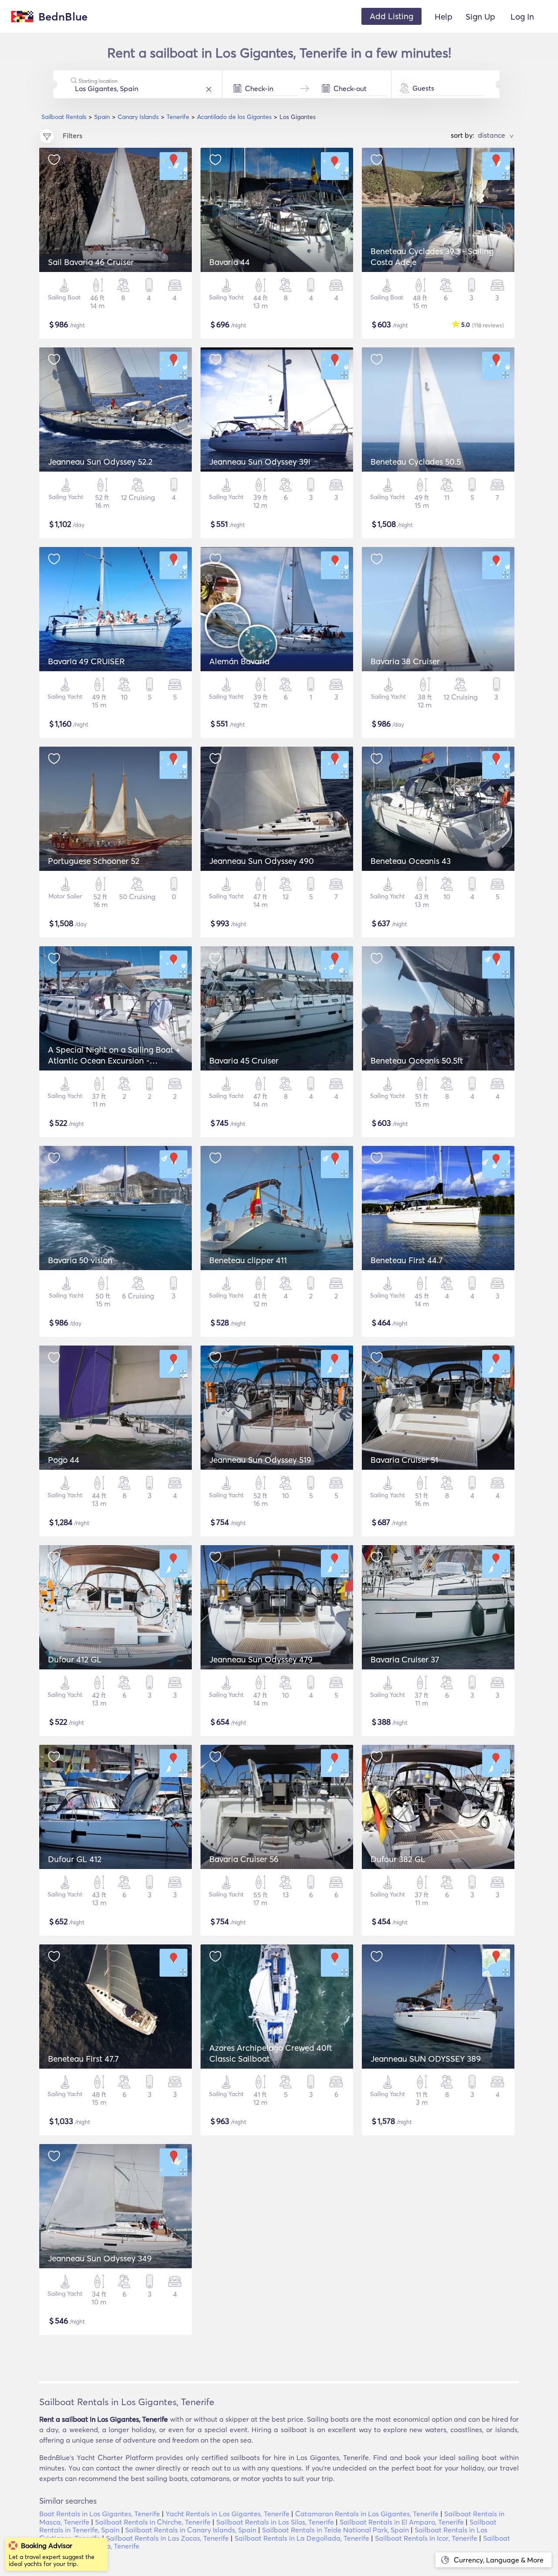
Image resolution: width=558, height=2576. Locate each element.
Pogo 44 (64, 1460)
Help (444, 17)
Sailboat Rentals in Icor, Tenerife (426, 2538)
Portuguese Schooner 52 (94, 861)
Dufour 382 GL (398, 1859)
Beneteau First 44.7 (407, 1260)
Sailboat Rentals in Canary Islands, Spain (191, 2530)
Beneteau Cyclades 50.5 (416, 462)
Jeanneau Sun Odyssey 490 (262, 861)
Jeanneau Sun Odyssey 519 (260, 1460)
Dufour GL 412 (75, 1859)
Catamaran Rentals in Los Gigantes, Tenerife (367, 2514)
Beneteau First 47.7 (83, 2059)
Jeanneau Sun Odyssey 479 (261, 1659)
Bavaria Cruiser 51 (404, 1460)
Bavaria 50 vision (80, 1260)
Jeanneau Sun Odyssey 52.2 (100, 462)
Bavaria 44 (230, 262)
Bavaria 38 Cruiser (405, 661)
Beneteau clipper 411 (248, 1260)
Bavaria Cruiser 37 (405, 1659)
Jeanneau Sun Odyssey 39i (260, 462)
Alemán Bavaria (239, 661)
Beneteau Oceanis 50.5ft (417, 1060)
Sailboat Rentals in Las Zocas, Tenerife (167, 2538)
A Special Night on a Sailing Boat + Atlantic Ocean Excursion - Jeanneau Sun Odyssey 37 (114, 1060)
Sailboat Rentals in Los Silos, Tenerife (275, 2522)
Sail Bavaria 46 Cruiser (91, 262)
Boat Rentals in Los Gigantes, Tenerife (100, 2514)
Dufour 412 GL (75, 1659)
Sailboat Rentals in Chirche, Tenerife (153, 2522)
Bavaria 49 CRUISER (86, 661)
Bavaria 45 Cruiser (244, 1060)
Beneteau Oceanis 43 (411, 861)
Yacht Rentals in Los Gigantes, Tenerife (228, 2514)
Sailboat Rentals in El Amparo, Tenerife (402, 2522)
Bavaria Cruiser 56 (244, 1859)
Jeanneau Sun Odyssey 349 (100, 2258)
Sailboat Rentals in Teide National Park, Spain (335, 2530)
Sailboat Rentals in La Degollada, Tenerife (302, 2538)
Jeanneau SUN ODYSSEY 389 (426, 2059)
